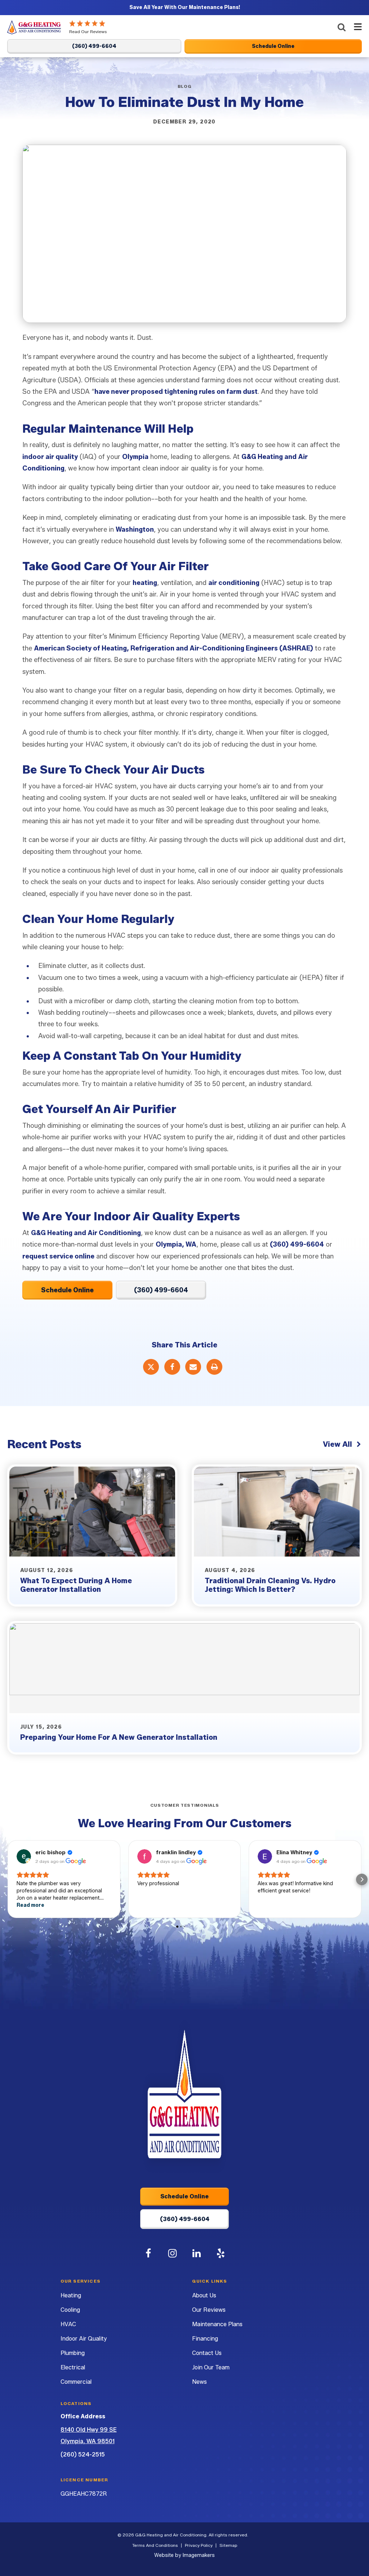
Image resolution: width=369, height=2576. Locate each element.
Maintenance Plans (217, 2324)
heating (145, 583)
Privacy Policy (199, 2545)
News (199, 2382)
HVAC (68, 2324)
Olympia (135, 457)
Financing (205, 2339)
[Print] (214, 1367)
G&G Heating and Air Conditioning (86, 1233)
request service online (58, 1256)
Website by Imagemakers (184, 2555)
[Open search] (342, 27)
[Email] (193, 1367)
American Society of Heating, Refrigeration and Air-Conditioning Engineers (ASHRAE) (174, 648)
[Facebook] (172, 1367)
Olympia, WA (176, 1244)
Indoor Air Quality (84, 2339)
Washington (135, 530)
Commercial (76, 2382)
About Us (204, 2295)
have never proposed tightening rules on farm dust (176, 392)
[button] (7, 1879)
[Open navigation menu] (356, 28)
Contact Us (207, 2353)
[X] (151, 1367)
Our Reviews (209, 2310)
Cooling (70, 2310)
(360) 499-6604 (297, 1244)
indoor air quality (50, 457)
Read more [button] (30, 1905)
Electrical (73, 2367)
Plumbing (73, 2353)
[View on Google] (24, 1856)
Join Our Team (211, 2367)
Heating (71, 2295)
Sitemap (228, 2545)
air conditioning (234, 583)
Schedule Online (67, 1290)
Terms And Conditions (155, 2545)
